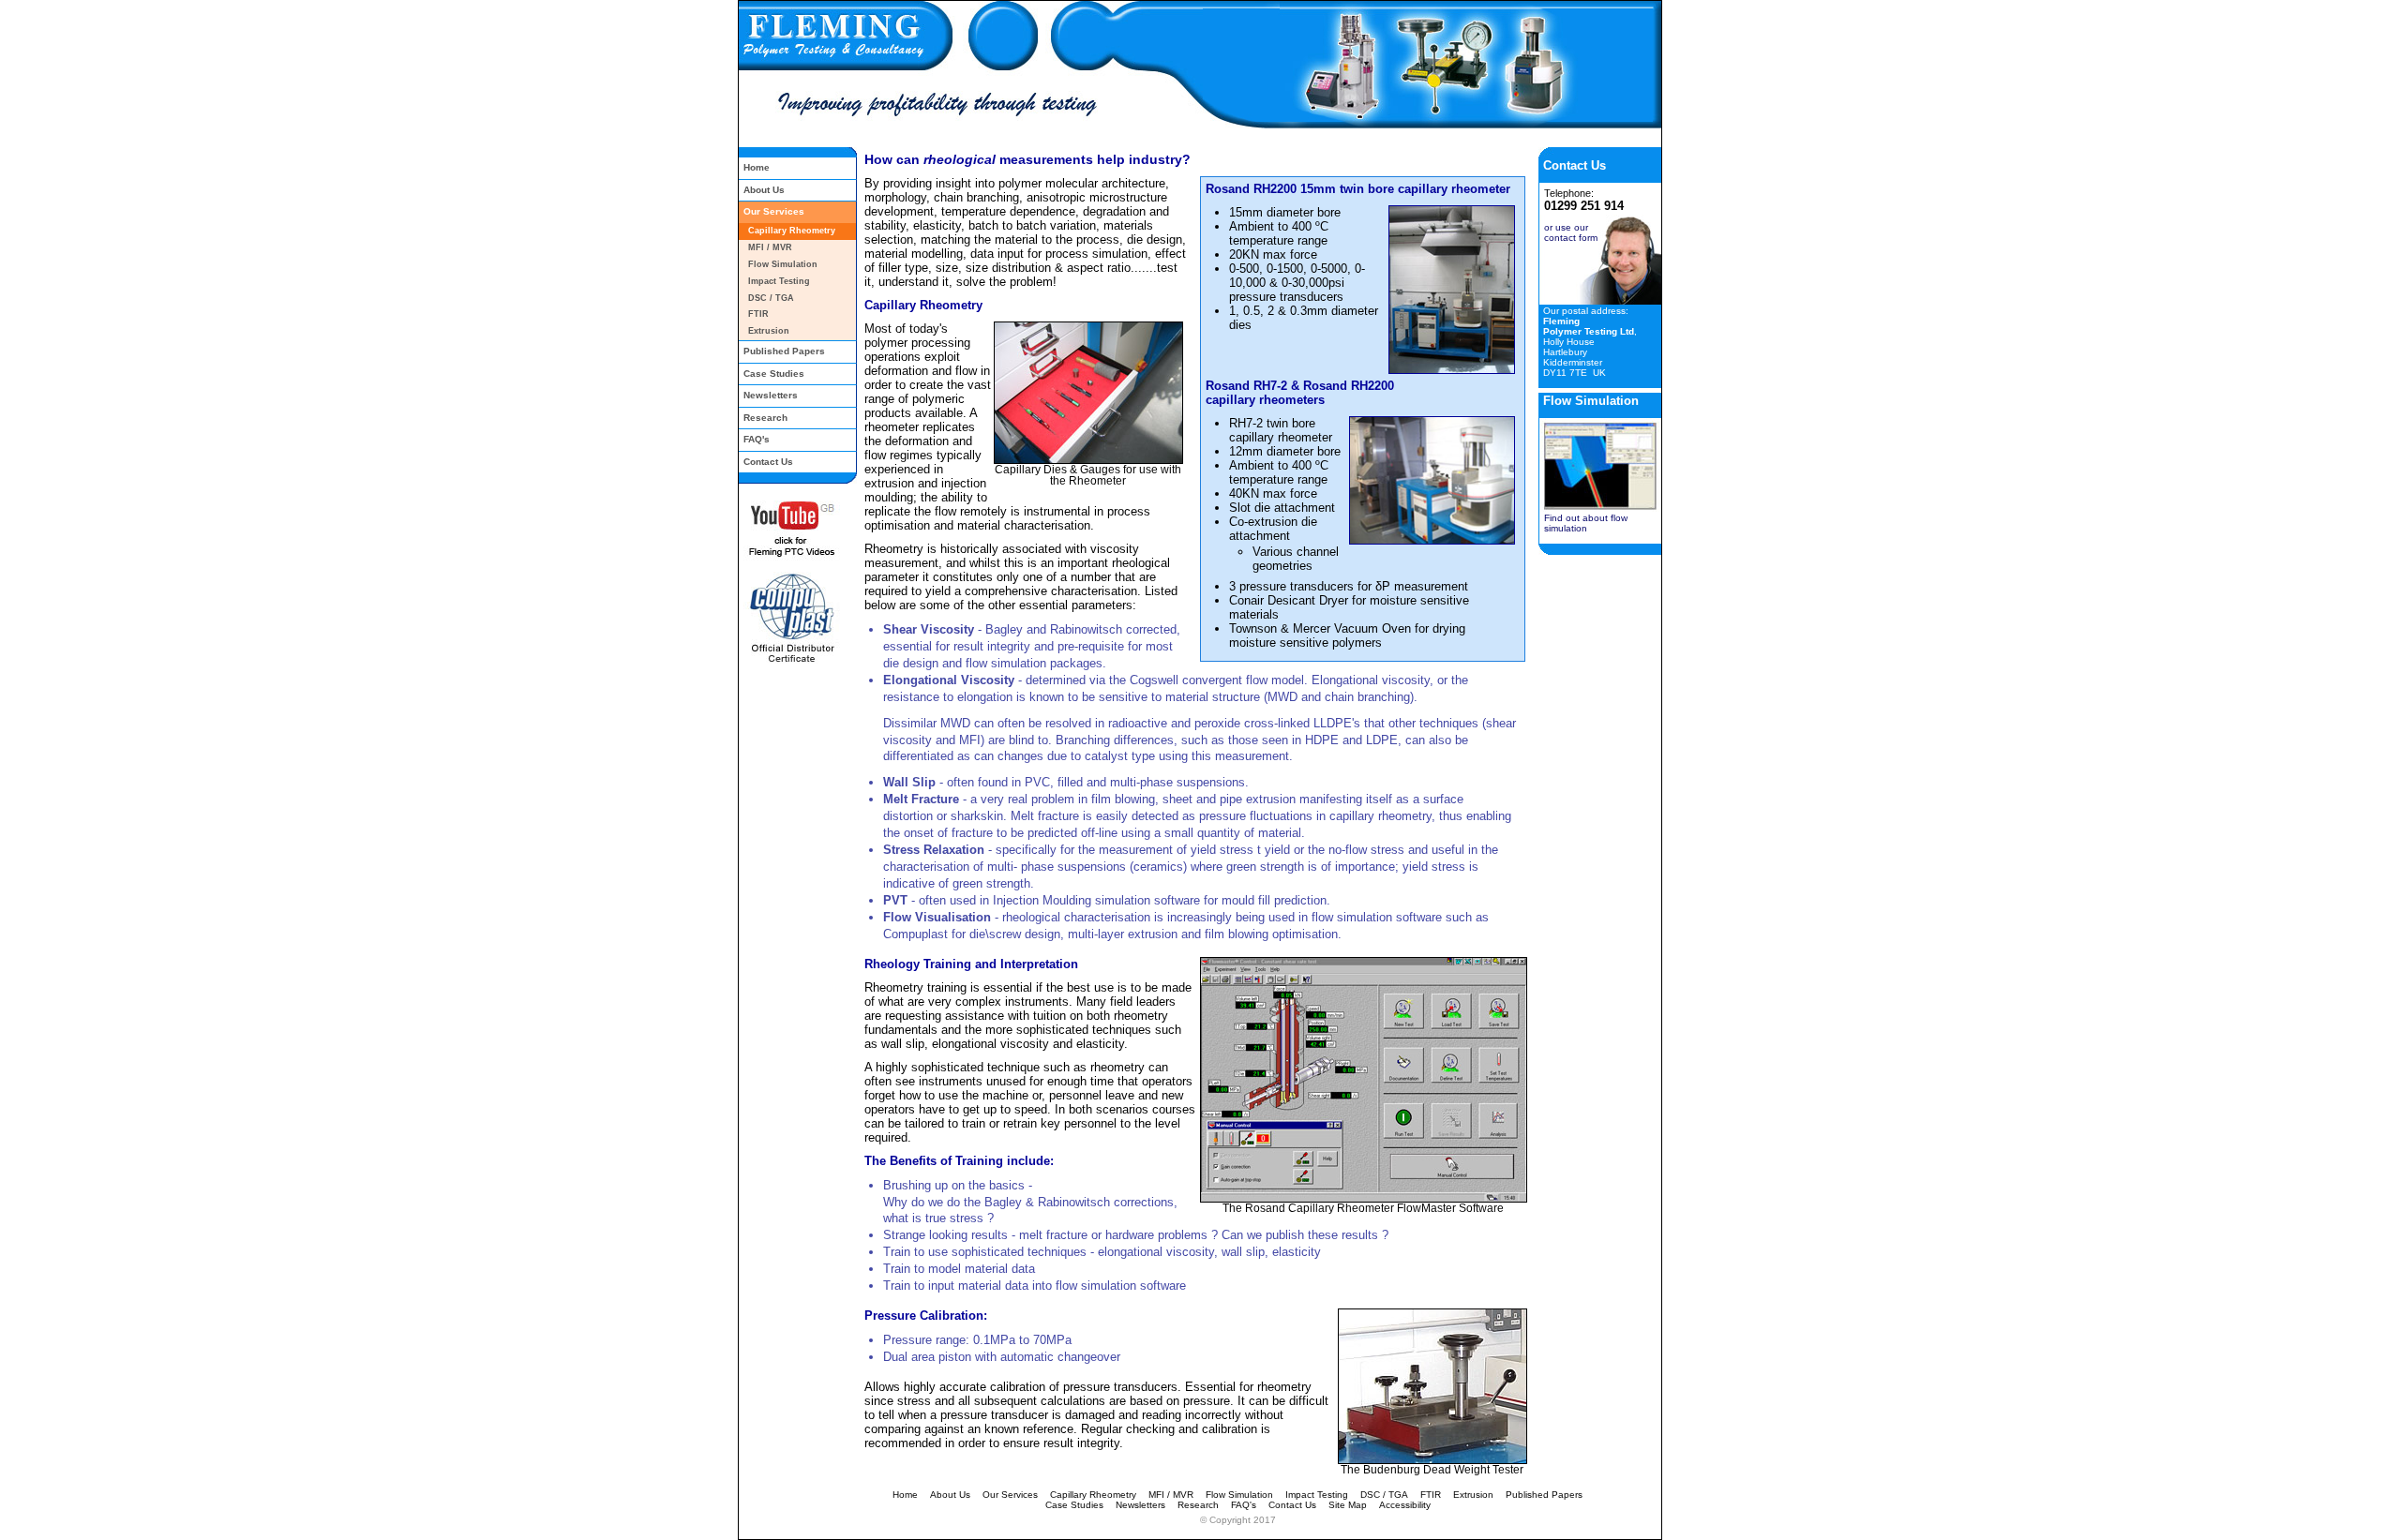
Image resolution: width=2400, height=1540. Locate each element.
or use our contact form (1571, 232)
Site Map (1348, 1505)
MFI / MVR (770, 247)
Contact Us (768, 462)
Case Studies (774, 374)
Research (765, 418)
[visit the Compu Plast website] (789, 637)
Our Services (774, 211)
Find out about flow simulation (1586, 523)
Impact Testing (779, 281)
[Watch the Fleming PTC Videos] (789, 558)
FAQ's (757, 439)
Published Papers (784, 351)
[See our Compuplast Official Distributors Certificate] (789, 661)
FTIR (758, 314)
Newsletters (771, 395)
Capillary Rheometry (792, 231)
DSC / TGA (771, 298)
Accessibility (1405, 1505)
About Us (764, 190)
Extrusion (769, 331)
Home (757, 167)
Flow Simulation (783, 264)
